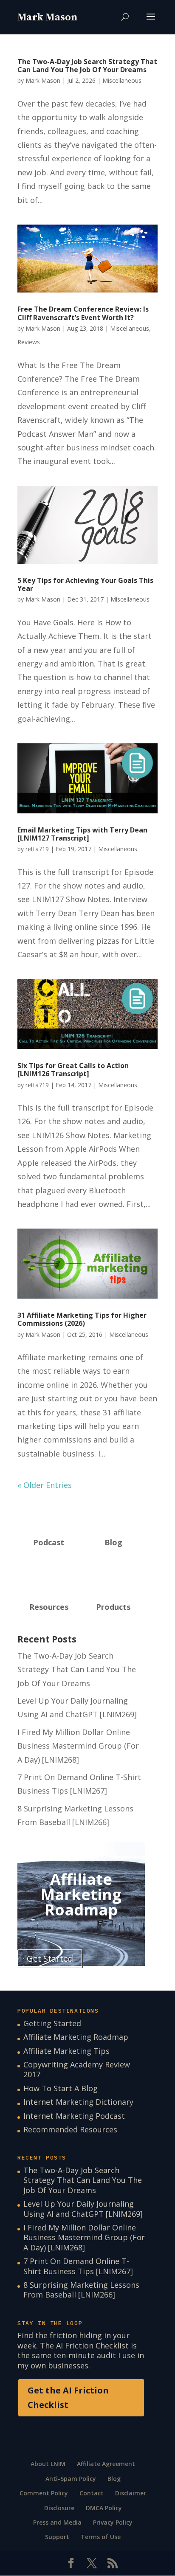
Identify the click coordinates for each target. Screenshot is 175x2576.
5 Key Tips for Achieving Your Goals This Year (85, 584)
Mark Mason (43, 80)
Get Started (50, 1959)
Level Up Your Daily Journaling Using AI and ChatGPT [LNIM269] (83, 2209)
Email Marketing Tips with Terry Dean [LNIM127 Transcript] (82, 834)
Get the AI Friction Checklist (68, 2397)
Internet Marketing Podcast (74, 2116)
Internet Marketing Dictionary (78, 2102)
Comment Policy (44, 2493)
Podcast (49, 1542)
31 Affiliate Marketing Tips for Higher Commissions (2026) (82, 1319)
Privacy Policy (113, 2522)
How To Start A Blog (61, 2088)
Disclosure (59, 2508)
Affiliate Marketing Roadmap (76, 2037)
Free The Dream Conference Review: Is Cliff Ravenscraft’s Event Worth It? (83, 313)
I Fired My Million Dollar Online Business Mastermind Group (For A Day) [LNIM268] (78, 1746)
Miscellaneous (122, 80)
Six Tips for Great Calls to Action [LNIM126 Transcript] (73, 1070)
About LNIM (48, 2464)
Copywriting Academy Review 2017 (77, 2069)
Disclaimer (131, 2493)
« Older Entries (45, 1485)
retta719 (37, 849)
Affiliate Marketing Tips (66, 2051)
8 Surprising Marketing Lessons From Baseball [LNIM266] (81, 2290)
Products (113, 1607)
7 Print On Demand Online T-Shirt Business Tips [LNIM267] (78, 2266)
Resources (49, 1607)
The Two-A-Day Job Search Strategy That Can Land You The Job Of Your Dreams (87, 66)
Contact (92, 2493)
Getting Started (52, 2023)
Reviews (29, 342)
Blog (113, 1542)
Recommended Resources (70, 2129)
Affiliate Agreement (106, 2464)
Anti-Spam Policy (71, 2479)
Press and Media (57, 2522)
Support (57, 2537)
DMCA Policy (104, 2508)
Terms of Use (101, 2537)
